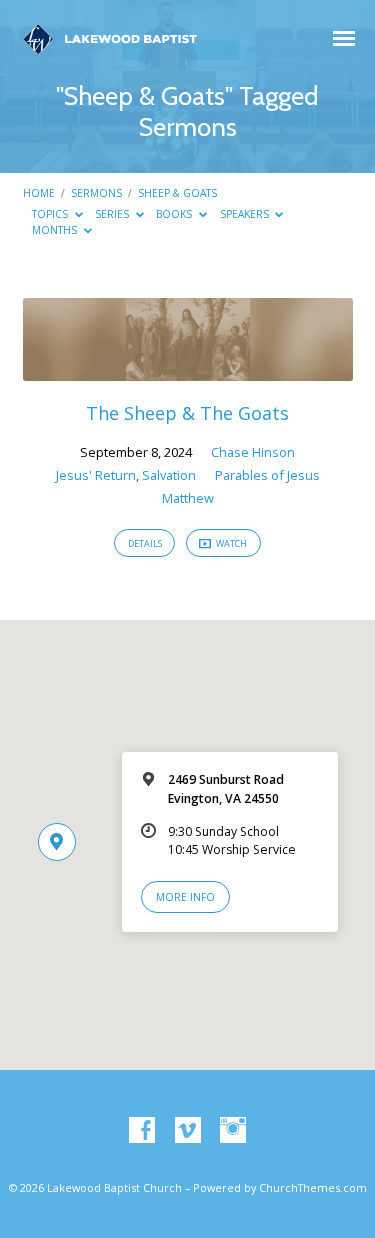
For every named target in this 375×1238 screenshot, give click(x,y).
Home (39, 193)
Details (145, 543)
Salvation (169, 475)
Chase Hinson (253, 452)
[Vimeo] (188, 1131)
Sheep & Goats (177, 193)
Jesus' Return (96, 475)
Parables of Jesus (267, 475)
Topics (51, 214)
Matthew (188, 498)
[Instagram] (233, 1131)
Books (175, 214)
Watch (230, 543)
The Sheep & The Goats (187, 413)
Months (56, 230)
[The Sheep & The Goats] (188, 369)
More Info (185, 897)
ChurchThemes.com (313, 1187)
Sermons (96, 193)
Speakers (246, 214)
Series (113, 214)
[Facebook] (142, 1131)
